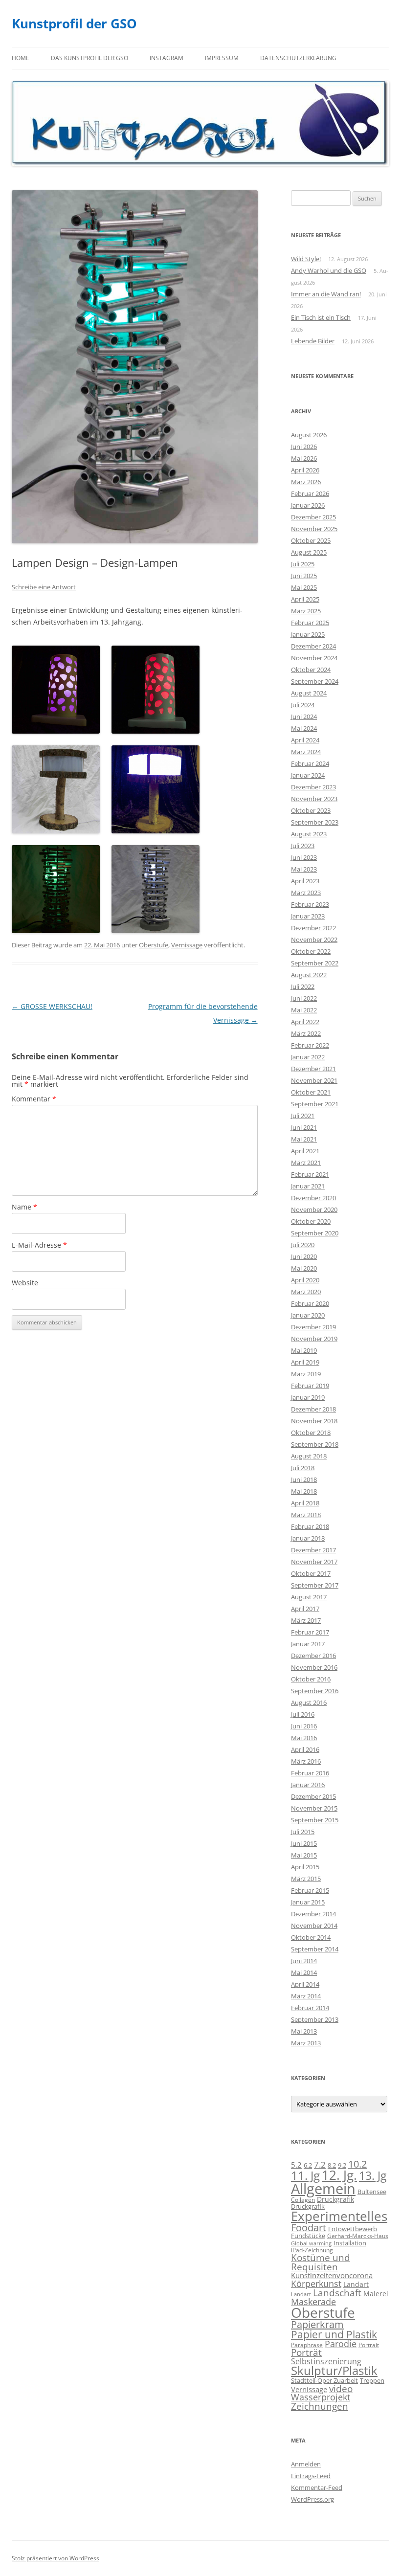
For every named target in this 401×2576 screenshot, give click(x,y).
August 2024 (309, 693)
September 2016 (315, 1691)
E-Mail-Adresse (39, 1245)
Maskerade (313, 2302)
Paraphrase (307, 2345)
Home (21, 58)
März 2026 (306, 482)
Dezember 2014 (313, 1914)
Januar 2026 (308, 505)
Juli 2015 (303, 1832)
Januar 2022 (308, 1057)
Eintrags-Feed (311, 2476)
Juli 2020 (303, 1245)
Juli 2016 (303, 1714)
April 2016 (305, 1749)
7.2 (320, 2164)
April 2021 (305, 1151)
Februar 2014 (310, 2008)
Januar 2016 (308, 1785)
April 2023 (305, 881)
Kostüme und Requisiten (321, 2262)
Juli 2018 (303, 1468)
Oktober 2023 (311, 810)
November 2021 (314, 1080)
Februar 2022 (310, 1045)
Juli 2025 (303, 564)
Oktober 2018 (311, 1433)
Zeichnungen (320, 2406)
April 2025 (305, 599)
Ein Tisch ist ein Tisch (321, 317)
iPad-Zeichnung (312, 2250)
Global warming (311, 2243)
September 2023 (315, 822)
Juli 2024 (303, 705)
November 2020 (314, 1210)
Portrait (369, 2345)
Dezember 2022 (313, 928)
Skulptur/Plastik (334, 2371)
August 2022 (309, 975)
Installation (350, 2243)
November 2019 (314, 1339)
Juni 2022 (304, 998)
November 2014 (314, 1926)
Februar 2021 (310, 1174)
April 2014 (305, 1984)
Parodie (341, 2344)
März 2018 (306, 1515)
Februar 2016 (310, 1773)
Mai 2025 (304, 587)
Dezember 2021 (313, 1069)
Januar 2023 (308, 916)
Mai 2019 (304, 1350)
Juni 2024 (304, 717)
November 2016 (314, 1667)
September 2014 (315, 1949)
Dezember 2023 (313, 787)
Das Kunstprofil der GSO (89, 58)
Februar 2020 (310, 1303)
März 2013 (306, 2043)
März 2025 (306, 611)
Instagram (167, 58)
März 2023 (306, 893)
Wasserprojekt (321, 2397)
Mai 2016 (304, 1738)
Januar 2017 (308, 1644)
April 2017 (305, 1609)
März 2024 (306, 752)
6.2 (308, 2165)
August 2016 (309, 1702)
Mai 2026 (304, 458)
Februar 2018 (310, 1526)
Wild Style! (306, 259)
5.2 (296, 2165)
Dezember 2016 (313, 1656)
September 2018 (315, 1444)
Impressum (222, 58)
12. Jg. (339, 2175)
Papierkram (317, 2324)
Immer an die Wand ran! (326, 294)
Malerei (376, 2294)
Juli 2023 (303, 846)
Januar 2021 (308, 1186)
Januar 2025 (308, 634)
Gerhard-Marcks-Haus (358, 2236)
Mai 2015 (304, 1855)
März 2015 (306, 1879)
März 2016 (306, 1761)
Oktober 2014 (311, 1937)
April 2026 (305, 470)
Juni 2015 (304, 1843)
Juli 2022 (303, 986)
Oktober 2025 (311, 540)
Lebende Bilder (313, 341)
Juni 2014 (304, 1961)
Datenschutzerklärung (298, 58)
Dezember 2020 (313, 1198)
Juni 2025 (304, 576)
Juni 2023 (304, 857)
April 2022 (305, 1022)
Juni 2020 (304, 1256)
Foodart (309, 2228)
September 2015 (315, 1820)
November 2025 (314, 529)
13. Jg (373, 2176)
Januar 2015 (308, 1902)
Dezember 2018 (313, 1409)
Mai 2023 (304, 869)
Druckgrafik (335, 2199)
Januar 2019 (308, 1397)
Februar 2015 (310, 1890)
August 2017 (309, 1597)
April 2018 (305, 1503)
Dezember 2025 (313, 517)
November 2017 (314, 1562)
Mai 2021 (304, 1139)
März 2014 (306, 1996)
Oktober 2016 (311, 1679)
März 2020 (306, 1292)
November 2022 (314, 940)
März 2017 (306, 1620)
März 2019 (306, 1374)
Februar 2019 (310, 1386)
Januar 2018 (308, 1538)
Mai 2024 (304, 728)
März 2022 (306, 1033)
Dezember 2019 (313, 1327)
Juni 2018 (304, 1479)
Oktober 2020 (311, 1221)
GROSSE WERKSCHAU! (52, 1006)
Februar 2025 (310, 623)
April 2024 (305, 740)
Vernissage (187, 945)
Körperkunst (316, 2284)
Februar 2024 (310, 763)
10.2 (357, 2164)
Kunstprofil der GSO (74, 23)
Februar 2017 (310, 1632)
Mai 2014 (304, 1972)
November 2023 (314, 799)
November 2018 (314, 1421)
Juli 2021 (303, 1116)
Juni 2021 (304, 1127)
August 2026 (309, 435)
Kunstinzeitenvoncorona (332, 2275)
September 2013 (315, 2019)
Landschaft (337, 2293)
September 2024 (315, 681)
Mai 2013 (304, 2031)
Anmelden (306, 2464)
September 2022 (315, 963)
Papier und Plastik (334, 2334)
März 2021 (306, 1163)
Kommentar (34, 1099)
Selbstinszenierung (326, 2361)
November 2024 (314, 658)
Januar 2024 (308, 775)
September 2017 (315, 1585)
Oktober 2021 (311, 1092)
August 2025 (309, 552)
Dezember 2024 (313, 646)
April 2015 (305, 1867)
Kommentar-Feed (317, 2487)
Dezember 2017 (313, 1550)
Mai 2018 (304, 1491)
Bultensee (372, 2192)
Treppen (372, 2380)
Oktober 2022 (311, 951)
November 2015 (314, 1808)
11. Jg (305, 2175)
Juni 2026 (304, 447)
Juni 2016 (304, 1726)
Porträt (306, 2352)
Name (24, 1207)
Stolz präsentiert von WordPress (56, 2558)
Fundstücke (308, 2236)
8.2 (332, 2165)
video (341, 2388)
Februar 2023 (310, 904)
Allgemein (323, 2189)
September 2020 (315, 1233)
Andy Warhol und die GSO (329, 270)
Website (25, 1283)
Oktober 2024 (311, 670)
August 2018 (309, 1456)
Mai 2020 (304, 1268)
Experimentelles (339, 2216)
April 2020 (305, 1280)
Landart (356, 2284)
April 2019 (305, 1362)
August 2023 (309, 834)
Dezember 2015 (313, 1796)
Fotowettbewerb (353, 2229)
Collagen (303, 2199)
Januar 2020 (308, 1315)
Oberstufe (154, 945)
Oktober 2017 (311, 1573)
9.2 (342, 2165)
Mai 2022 (304, 1010)
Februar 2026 (310, 493)
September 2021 (315, 1104)
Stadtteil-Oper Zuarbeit (324, 2380)
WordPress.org (312, 2499)
